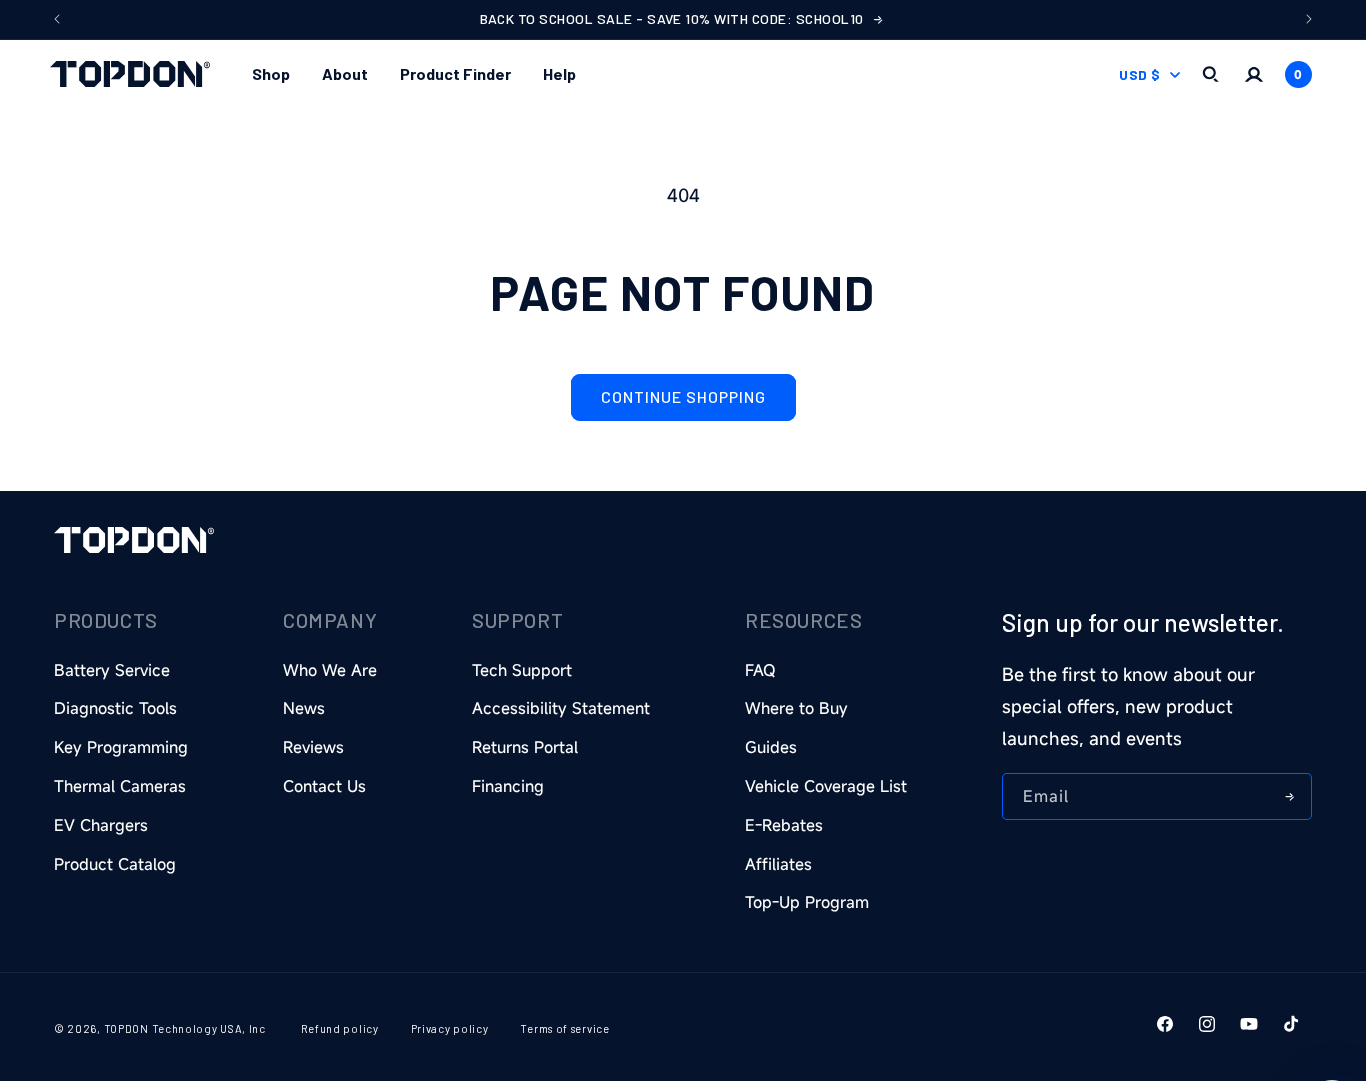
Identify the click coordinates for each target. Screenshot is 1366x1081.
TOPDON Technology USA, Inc (185, 1028)
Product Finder (455, 73)
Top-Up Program (807, 902)
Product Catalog (115, 864)
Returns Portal (525, 747)
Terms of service (564, 1028)
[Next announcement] (1309, 19)
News (304, 708)
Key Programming (121, 747)
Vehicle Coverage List (826, 786)
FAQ (760, 670)
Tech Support (522, 670)
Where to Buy (796, 708)
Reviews (313, 747)
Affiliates (778, 864)
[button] (271, 74)
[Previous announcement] (57, 19)
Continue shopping (683, 396)
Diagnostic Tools (115, 708)
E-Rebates (784, 825)
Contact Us (324, 786)
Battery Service (112, 670)
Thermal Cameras (120, 786)
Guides (771, 747)
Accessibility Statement (561, 708)
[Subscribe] (1289, 796)
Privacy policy (450, 1028)
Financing (508, 786)
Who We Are (330, 670)
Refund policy (340, 1028)
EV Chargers (101, 825)
